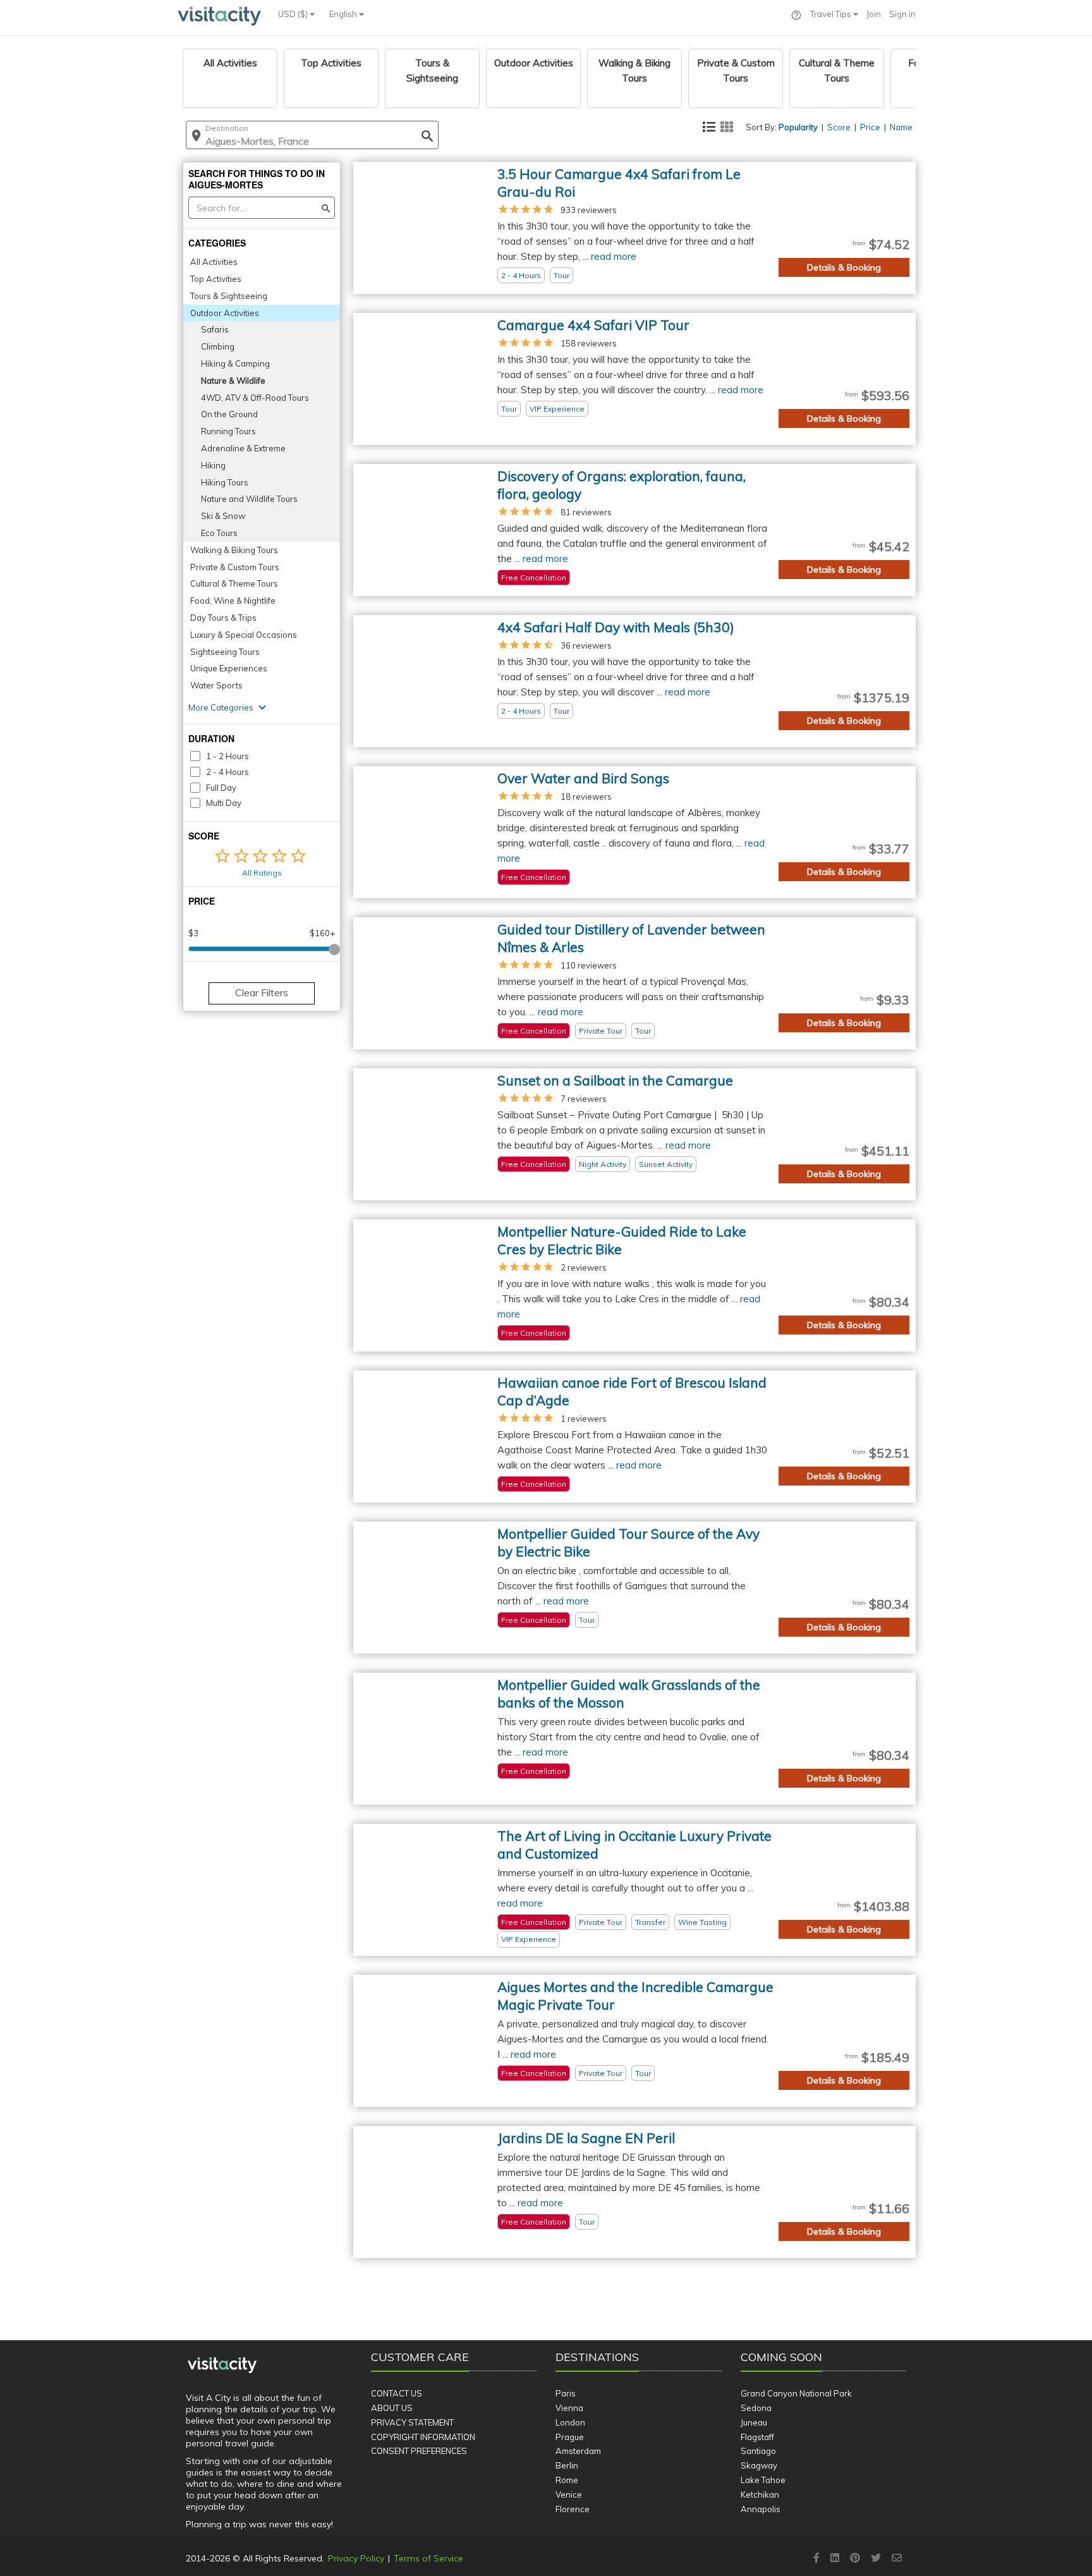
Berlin (567, 2465)
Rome (567, 2480)
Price (870, 127)
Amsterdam (578, 2451)
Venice (569, 2494)
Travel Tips (832, 14)
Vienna (569, 2408)
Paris (566, 2393)
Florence (573, 2509)
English (344, 14)
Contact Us (397, 2393)
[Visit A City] (222, 2365)
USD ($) (294, 14)
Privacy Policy (356, 2558)
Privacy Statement (412, 2422)
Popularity (798, 127)
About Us (392, 2408)
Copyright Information (423, 2437)
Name (901, 127)
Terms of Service (428, 2558)
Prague (570, 2437)
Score (839, 127)
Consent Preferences (419, 2451)
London (570, 2422)
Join (874, 14)
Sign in (902, 14)
